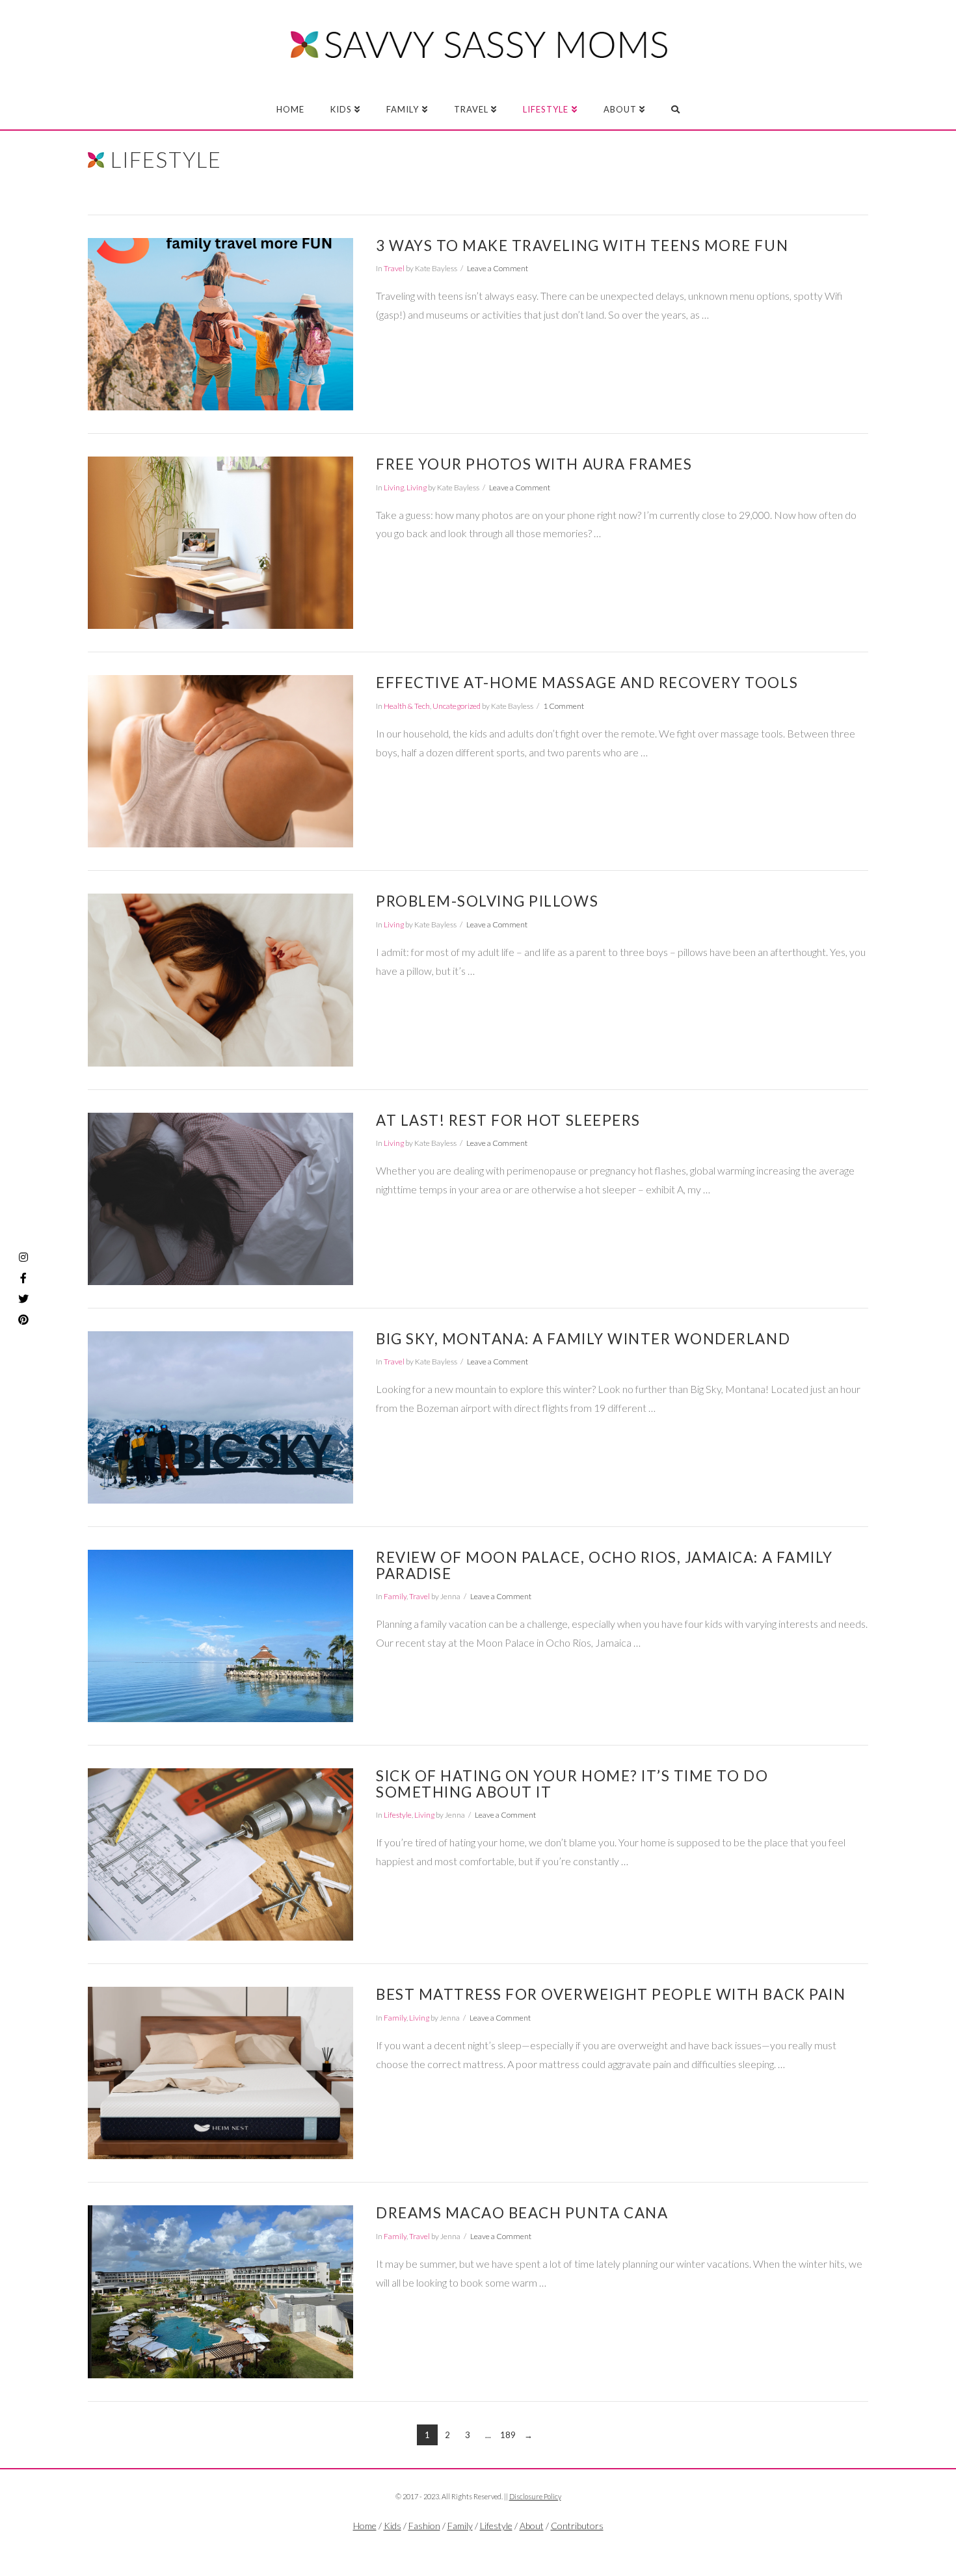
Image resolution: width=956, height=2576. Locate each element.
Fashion (424, 2526)
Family (395, 1596)
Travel (394, 268)
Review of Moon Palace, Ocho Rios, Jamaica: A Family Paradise (604, 1565)
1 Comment (564, 706)
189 (508, 2435)
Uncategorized (457, 706)
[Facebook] (452, 2547)
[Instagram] (23, 1257)
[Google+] (504, 2547)
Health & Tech (407, 706)
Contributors (577, 2526)
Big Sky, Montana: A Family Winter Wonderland (583, 1339)
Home (365, 2526)
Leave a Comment (498, 268)
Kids (392, 2526)
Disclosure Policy (535, 2496)
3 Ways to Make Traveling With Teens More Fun (582, 246)
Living (394, 487)
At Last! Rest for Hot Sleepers (508, 1120)
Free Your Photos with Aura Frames (534, 464)
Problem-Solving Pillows (487, 901)
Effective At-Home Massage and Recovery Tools (587, 683)
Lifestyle (398, 1815)
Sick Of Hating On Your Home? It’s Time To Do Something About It (572, 1784)
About (532, 2526)
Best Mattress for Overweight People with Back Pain (611, 1994)
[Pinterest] (23, 1320)
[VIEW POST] (220, 324)
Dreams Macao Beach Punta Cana (522, 2213)
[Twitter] (478, 2547)
